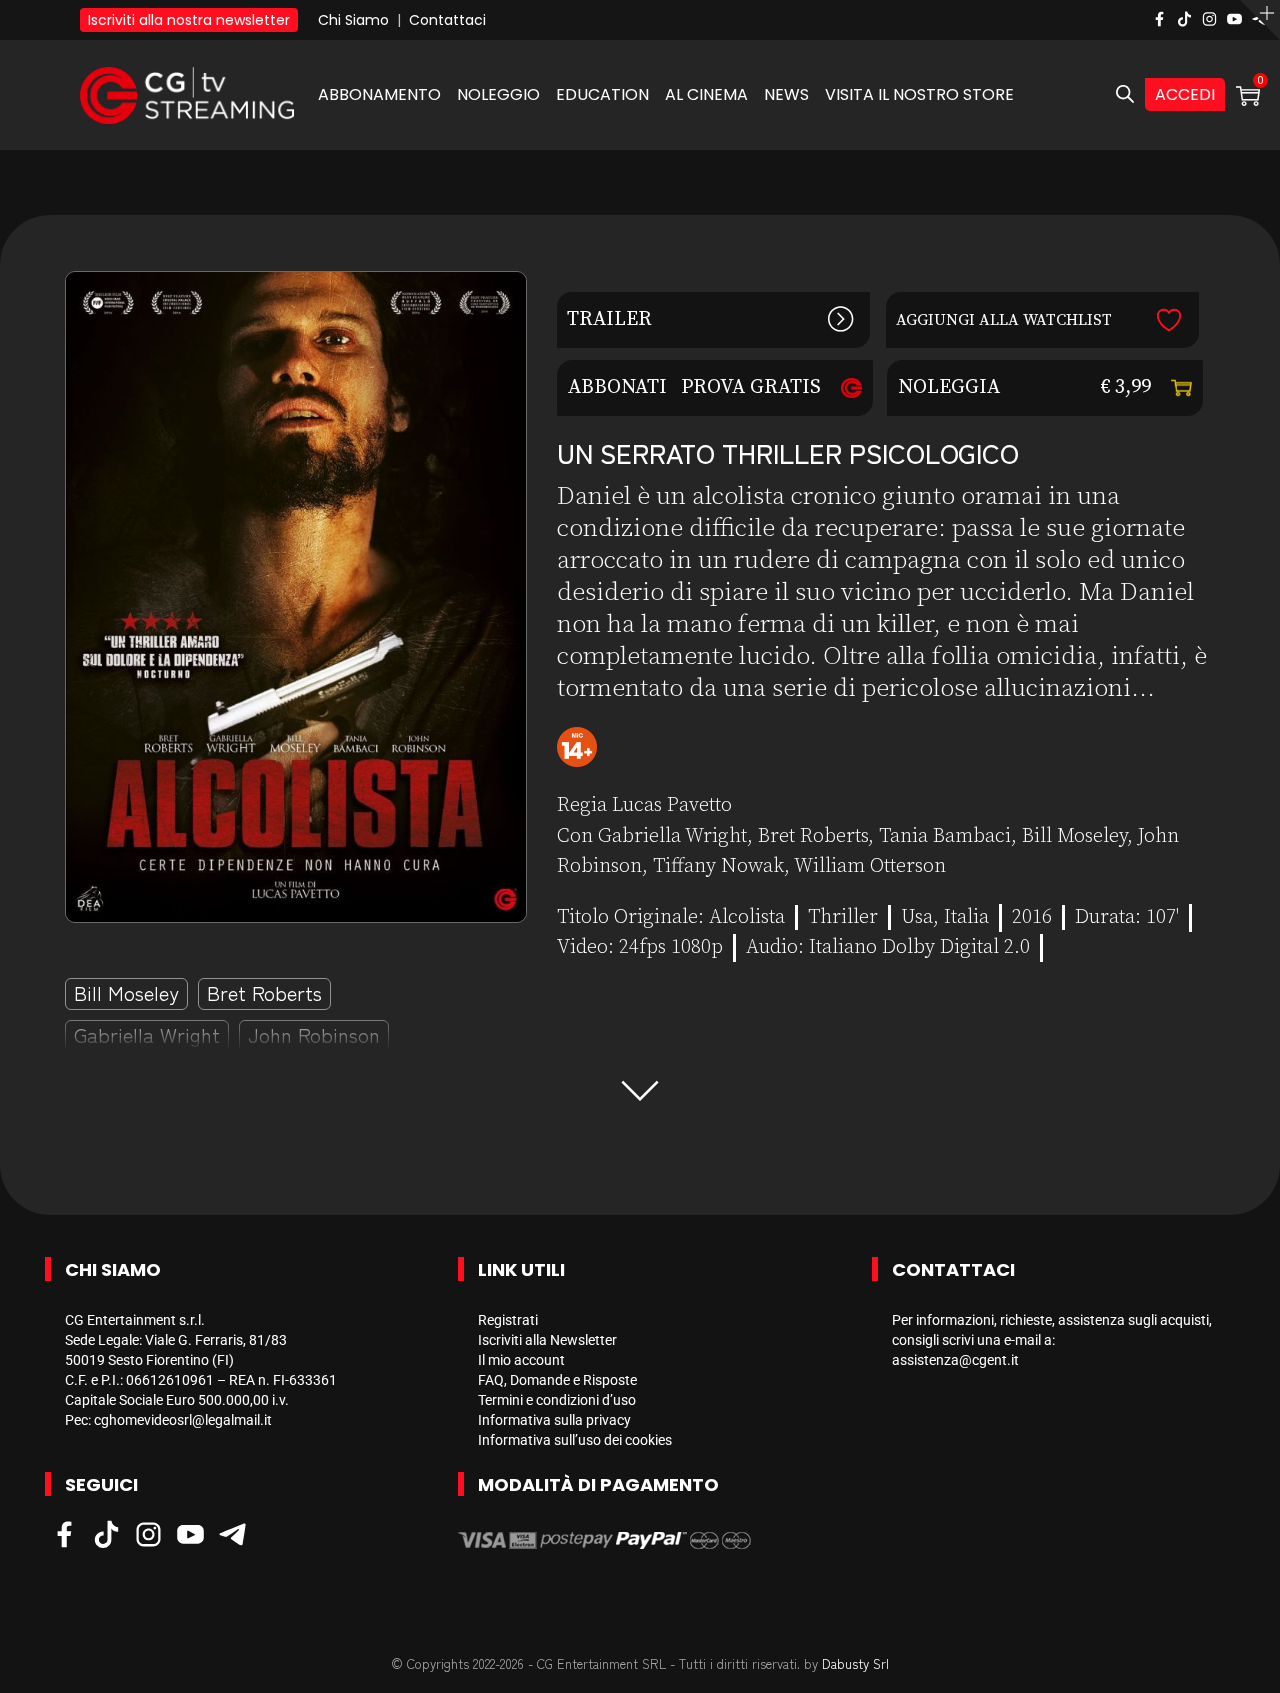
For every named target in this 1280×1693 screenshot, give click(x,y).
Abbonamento (379, 94)
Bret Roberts (264, 992)
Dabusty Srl (855, 1663)
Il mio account (521, 1360)
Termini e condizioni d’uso (557, 1400)
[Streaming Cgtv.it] (187, 94)
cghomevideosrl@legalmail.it (183, 1420)
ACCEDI (1185, 94)
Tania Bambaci (945, 836)
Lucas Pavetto (672, 805)
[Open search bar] (1125, 95)
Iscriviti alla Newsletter (547, 1340)
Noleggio (498, 94)
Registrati (508, 1320)
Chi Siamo (353, 20)
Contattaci (447, 20)
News (786, 94)
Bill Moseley (126, 992)
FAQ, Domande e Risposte (557, 1380)
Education (602, 94)
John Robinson (314, 1034)
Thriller (843, 917)
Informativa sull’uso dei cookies (575, 1440)
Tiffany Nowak (718, 866)
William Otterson (870, 866)
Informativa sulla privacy (554, 1420)
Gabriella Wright (147, 1034)
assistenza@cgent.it (955, 1360)
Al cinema (706, 94)
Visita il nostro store (919, 94)
